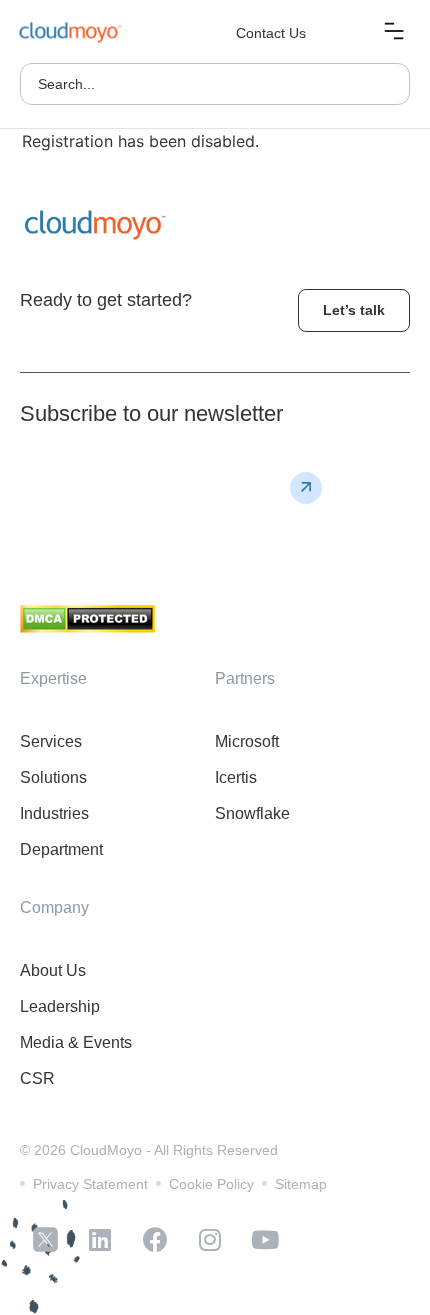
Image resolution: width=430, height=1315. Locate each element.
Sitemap (301, 1184)
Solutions (53, 777)
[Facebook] (155, 1240)
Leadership (60, 1006)
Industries (54, 813)
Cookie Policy (211, 1184)
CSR (37, 1078)
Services (51, 741)
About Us (53, 970)
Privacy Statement (90, 1184)
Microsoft (247, 741)
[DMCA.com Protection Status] (87, 627)
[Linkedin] (100, 1240)
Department (61, 849)
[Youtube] (265, 1240)
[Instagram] (210, 1240)
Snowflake (252, 813)
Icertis (236, 777)
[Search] (384, 84)
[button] (393, 33)
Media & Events (76, 1042)
